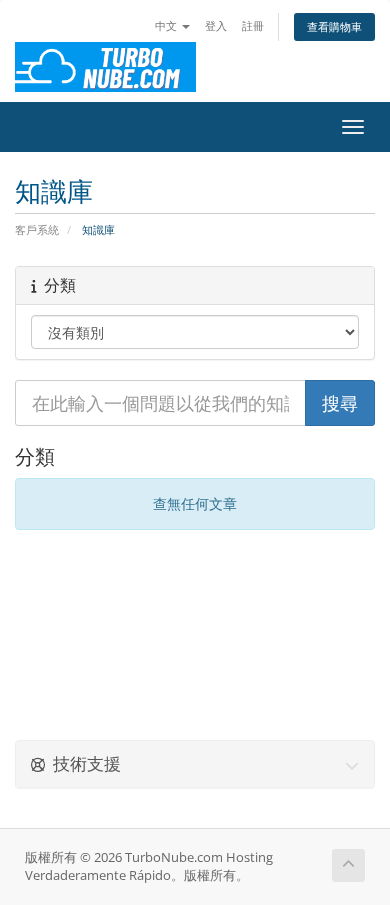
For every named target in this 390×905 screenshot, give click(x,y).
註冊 (253, 25)
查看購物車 (334, 26)
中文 (167, 25)
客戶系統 (37, 229)
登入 (216, 25)
